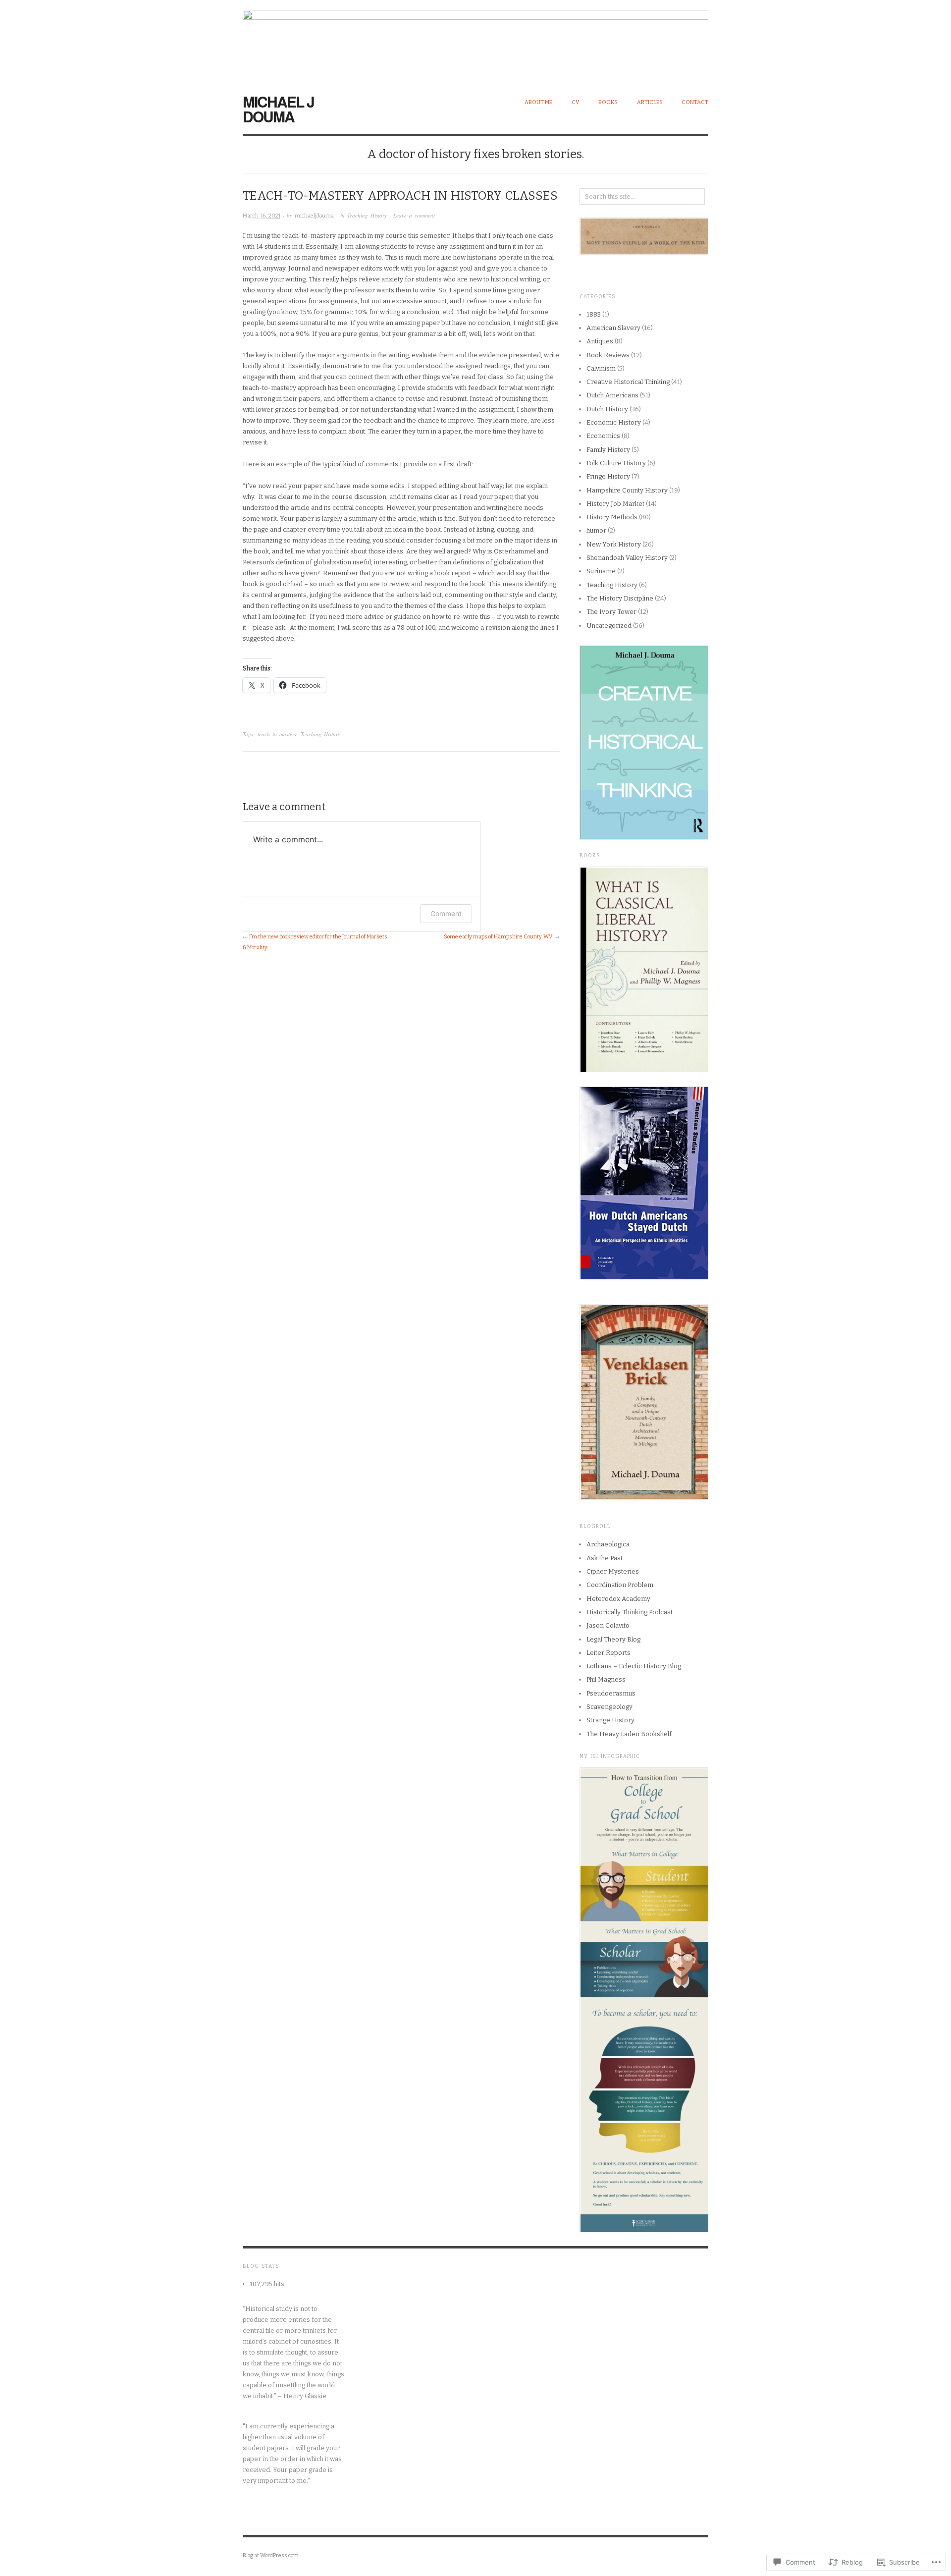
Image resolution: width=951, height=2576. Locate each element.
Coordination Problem (620, 1585)
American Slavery (613, 328)
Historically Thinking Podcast (630, 1612)
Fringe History (608, 476)
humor (596, 530)
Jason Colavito (608, 1625)
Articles (650, 102)
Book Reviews (608, 355)
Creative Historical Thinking (628, 382)
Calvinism (601, 368)
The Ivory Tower (611, 612)
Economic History (614, 422)
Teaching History (367, 215)
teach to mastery (277, 734)
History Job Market (615, 504)
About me (538, 102)
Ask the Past (605, 1558)
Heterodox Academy (618, 1599)
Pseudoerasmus (611, 1693)
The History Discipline (620, 598)
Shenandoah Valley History (627, 558)
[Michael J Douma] (475, 41)
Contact (695, 102)
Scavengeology (609, 1707)
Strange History (610, 1720)
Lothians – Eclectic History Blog (634, 1666)
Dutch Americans (612, 395)
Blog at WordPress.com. (271, 2555)
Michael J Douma (278, 109)
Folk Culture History (616, 463)
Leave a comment (414, 215)
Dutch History (607, 409)
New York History (614, 544)
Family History (608, 450)
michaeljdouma (314, 216)
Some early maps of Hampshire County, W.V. (499, 937)
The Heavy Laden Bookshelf (629, 1734)
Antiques (600, 341)
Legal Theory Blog (613, 1639)
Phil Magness (606, 1679)
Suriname (601, 571)
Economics (603, 436)
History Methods (612, 517)
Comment (446, 913)
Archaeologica (608, 1544)
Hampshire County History (627, 490)
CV (576, 102)
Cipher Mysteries (613, 1571)
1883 (594, 314)
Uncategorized (609, 626)
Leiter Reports (608, 1653)
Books (608, 102)
